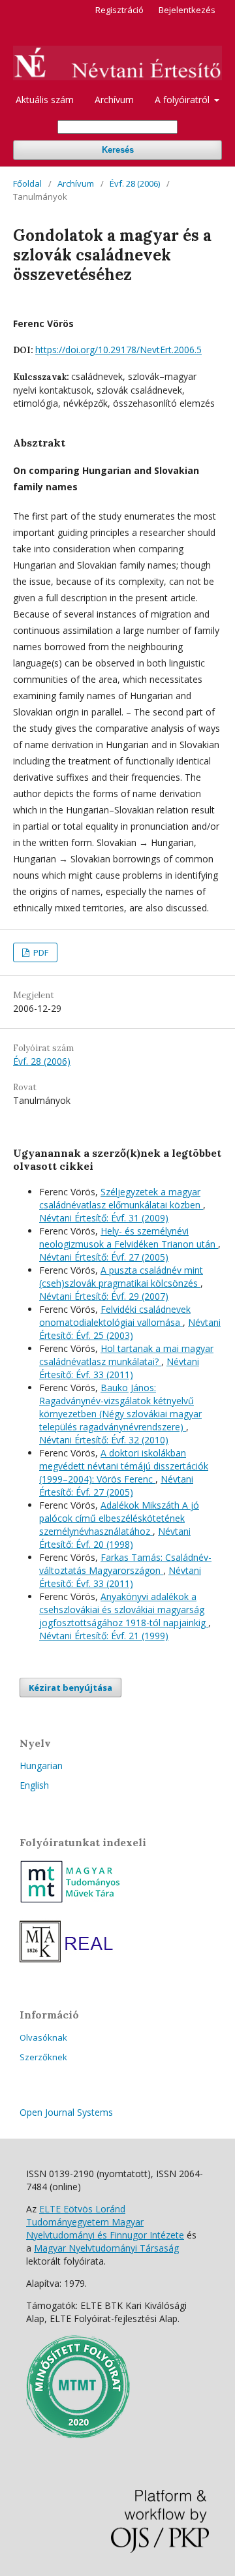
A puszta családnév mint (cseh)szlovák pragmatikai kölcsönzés (121, 1277)
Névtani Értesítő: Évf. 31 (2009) (104, 1218)
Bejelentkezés (187, 10)
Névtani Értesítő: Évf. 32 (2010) (104, 1440)
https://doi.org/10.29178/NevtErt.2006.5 (118, 350)
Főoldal (27, 183)
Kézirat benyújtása (70, 1688)
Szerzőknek (43, 2057)
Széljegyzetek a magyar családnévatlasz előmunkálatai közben (121, 1198)
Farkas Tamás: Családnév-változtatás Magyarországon (125, 1564)
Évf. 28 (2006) (135, 183)
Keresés (118, 150)
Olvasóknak (43, 2037)
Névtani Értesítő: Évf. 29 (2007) (104, 1296)
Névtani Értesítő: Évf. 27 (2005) (104, 1257)
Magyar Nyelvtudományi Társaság (106, 2248)
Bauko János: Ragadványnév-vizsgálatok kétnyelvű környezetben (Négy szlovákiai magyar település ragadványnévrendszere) (120, 1407)
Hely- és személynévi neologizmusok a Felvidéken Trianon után (129, 1237)
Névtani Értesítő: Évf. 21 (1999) (104, 1636)
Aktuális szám (45, 100)
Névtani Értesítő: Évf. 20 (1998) (115, 1538)
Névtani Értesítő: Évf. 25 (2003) (130, 1329)
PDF (40, 952)
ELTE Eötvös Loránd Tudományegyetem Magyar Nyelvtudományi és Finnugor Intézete (105, 2222)
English (34, 1785)
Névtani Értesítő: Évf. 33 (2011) (119, 1368)
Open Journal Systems (66, 2112)
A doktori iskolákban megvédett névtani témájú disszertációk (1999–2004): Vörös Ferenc (124, 1466)
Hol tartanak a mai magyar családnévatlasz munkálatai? (126, 1355)
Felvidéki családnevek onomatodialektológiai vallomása (115, 1316)
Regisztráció (119, 10)
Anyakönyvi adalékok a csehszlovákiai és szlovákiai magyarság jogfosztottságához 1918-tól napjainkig (124, 1610)
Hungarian (41, 1766)
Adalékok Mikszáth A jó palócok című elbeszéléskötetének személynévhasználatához (119, 1518)
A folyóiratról (183, 100)
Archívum (114, 100)
